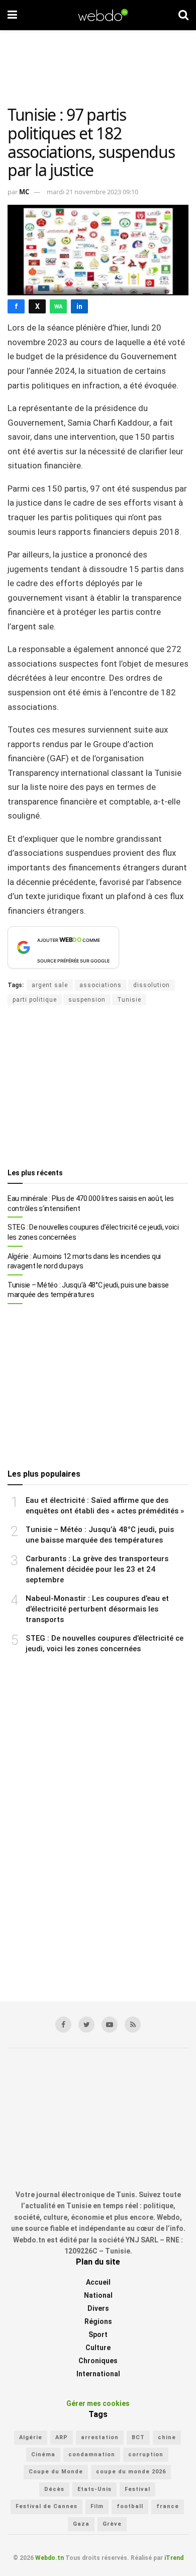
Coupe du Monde (56, 2472)
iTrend (174, 2558)
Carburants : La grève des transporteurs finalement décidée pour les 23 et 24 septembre (97, 1569)
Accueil (98, 2282)
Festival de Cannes (46, 2506)
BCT (138, 2437)
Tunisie (129, 1000)
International (98, 2374)
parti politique (35, 1000)
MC (24, 192)
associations (101, 985)
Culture (98, 2348)
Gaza (81, 2524)
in (79, 306)
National (98, 2295)
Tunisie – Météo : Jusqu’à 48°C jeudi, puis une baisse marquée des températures (88, 1290)
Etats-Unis (94, 2489)
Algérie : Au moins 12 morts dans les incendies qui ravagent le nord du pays (84, 1261)
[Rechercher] (183, 15)
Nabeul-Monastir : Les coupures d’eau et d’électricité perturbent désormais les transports (97, 1609)
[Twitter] (86, 2025)
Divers (98, 2308)
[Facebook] (63, 2025)
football (130, 2506)
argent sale (50, 985)
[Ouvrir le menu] (12, 15)
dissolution (152, 985)
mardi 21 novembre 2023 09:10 (92, 192)
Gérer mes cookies (98, 2403)
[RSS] (133, 2025)
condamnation (92, 2454)
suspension (87, 1000)
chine (167, 2437)
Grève (112, 2524)
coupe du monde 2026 (131, 2472)
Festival (137, 2489)
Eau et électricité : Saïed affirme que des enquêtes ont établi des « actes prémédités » (105, 1506)
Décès (54, 2489)
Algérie (31, 2437)
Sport (98, 2334)
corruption (146, 2454)
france (168, 2506)
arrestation (100, 2437)
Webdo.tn (50, 2558)
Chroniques (98, 2361)
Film (97, 2506)
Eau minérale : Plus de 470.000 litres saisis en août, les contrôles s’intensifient (91, 1203)
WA (58, 307)
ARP (62, 2437)
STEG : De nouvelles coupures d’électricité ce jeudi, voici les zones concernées (93, 1232)
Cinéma (43, 2454)
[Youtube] (110, 2025)
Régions (98, 2321)
